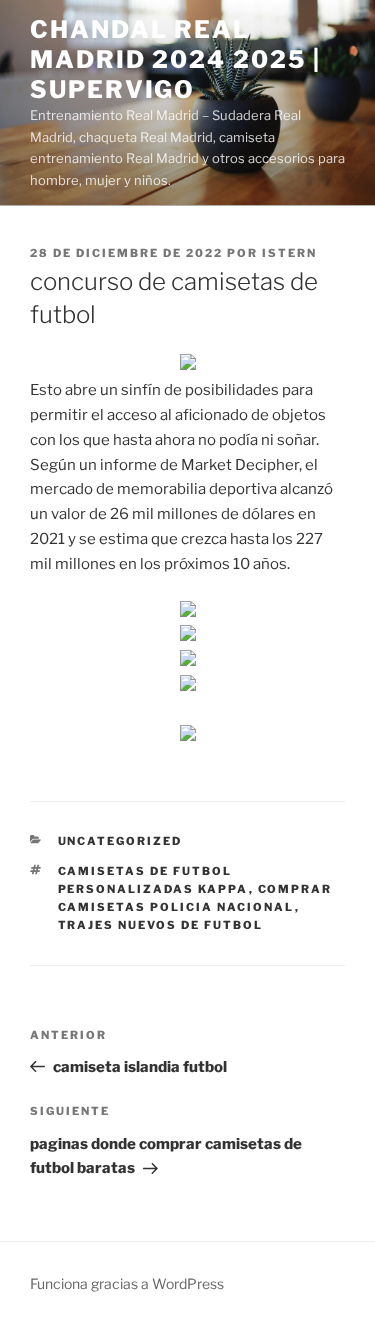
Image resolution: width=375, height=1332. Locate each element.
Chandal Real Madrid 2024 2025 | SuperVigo (175, 59)
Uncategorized (120, 841)
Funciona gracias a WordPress (127, 1283)
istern (289, 253)
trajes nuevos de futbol (161, 925)
